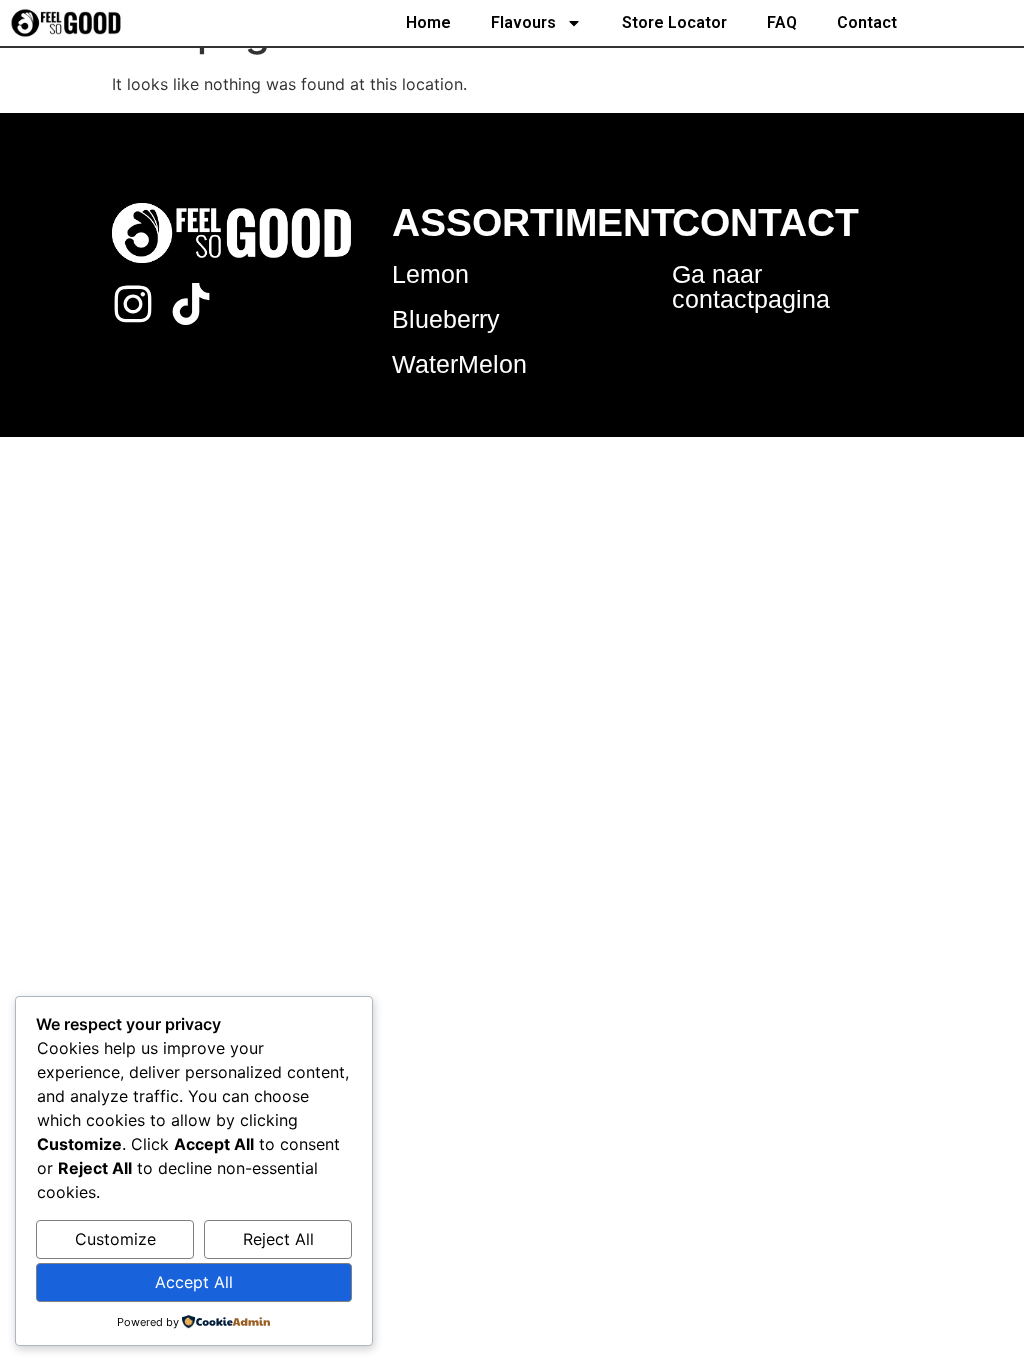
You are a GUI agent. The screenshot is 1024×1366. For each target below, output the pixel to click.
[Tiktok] (191, 304)
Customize (115, 1239)
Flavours (523, 22)
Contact (867, 22)
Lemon (430, 274)
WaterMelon (459, 364)
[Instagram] (133, 304)
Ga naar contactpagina (751, 286)
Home (428, 22)
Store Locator (674, 22)
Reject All (278, 1239)
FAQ (782, 22)
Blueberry (446, 319)
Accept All (194, 1282)
